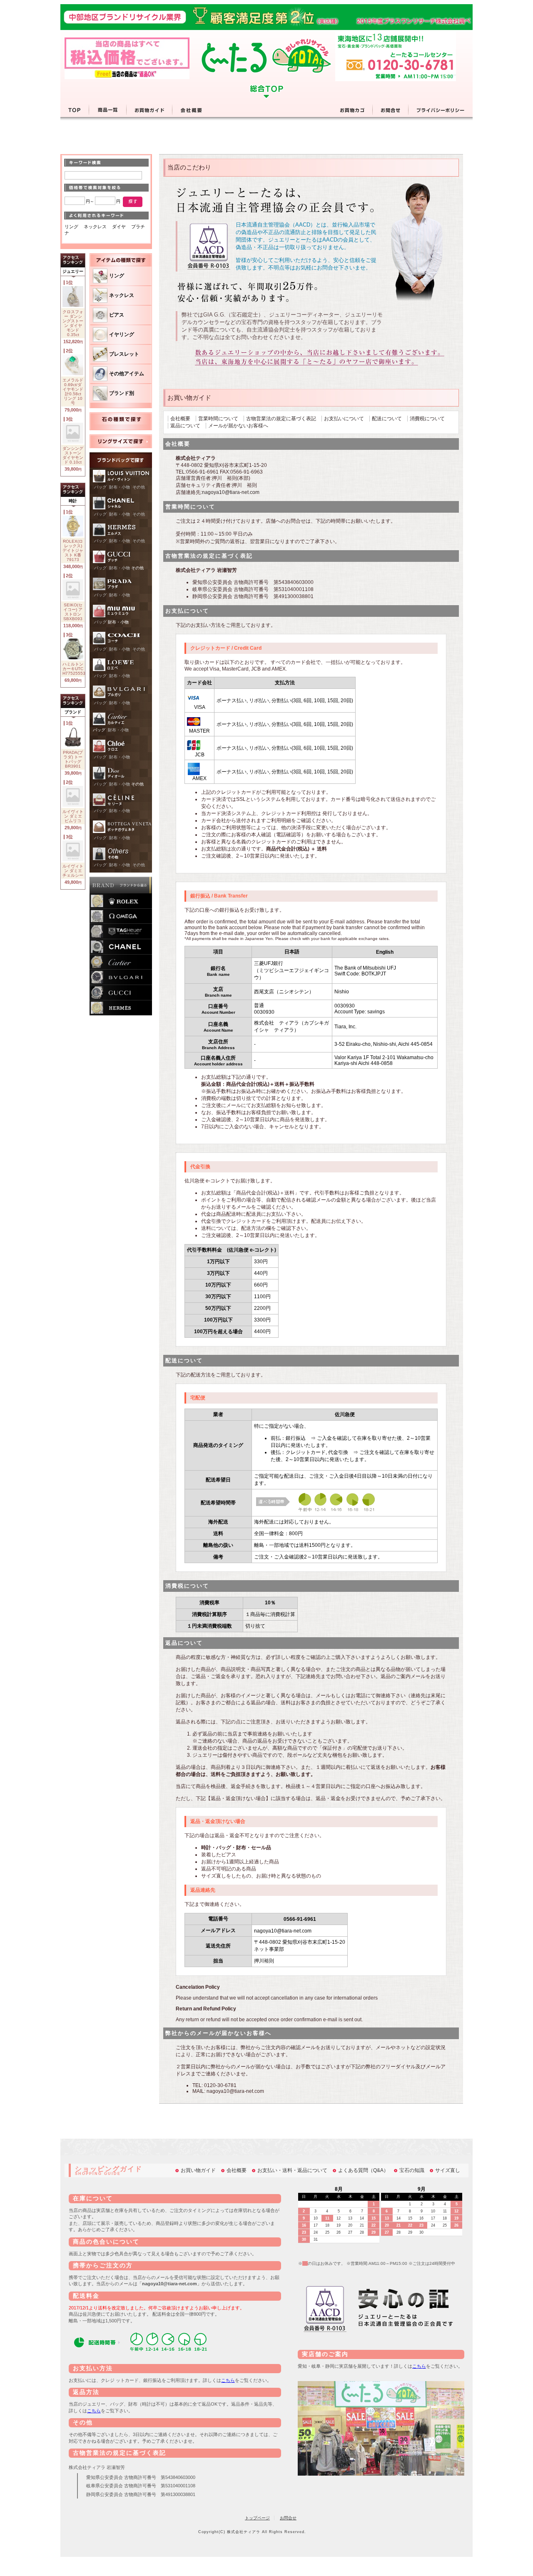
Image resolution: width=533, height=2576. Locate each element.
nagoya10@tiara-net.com (231, 492)
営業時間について (218, 419)
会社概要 (180, 419)
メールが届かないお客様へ (238, 426)
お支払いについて (344, 419)
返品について (185, 426)
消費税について (427, 419)
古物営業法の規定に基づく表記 (281, 419)
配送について (387, 419)
